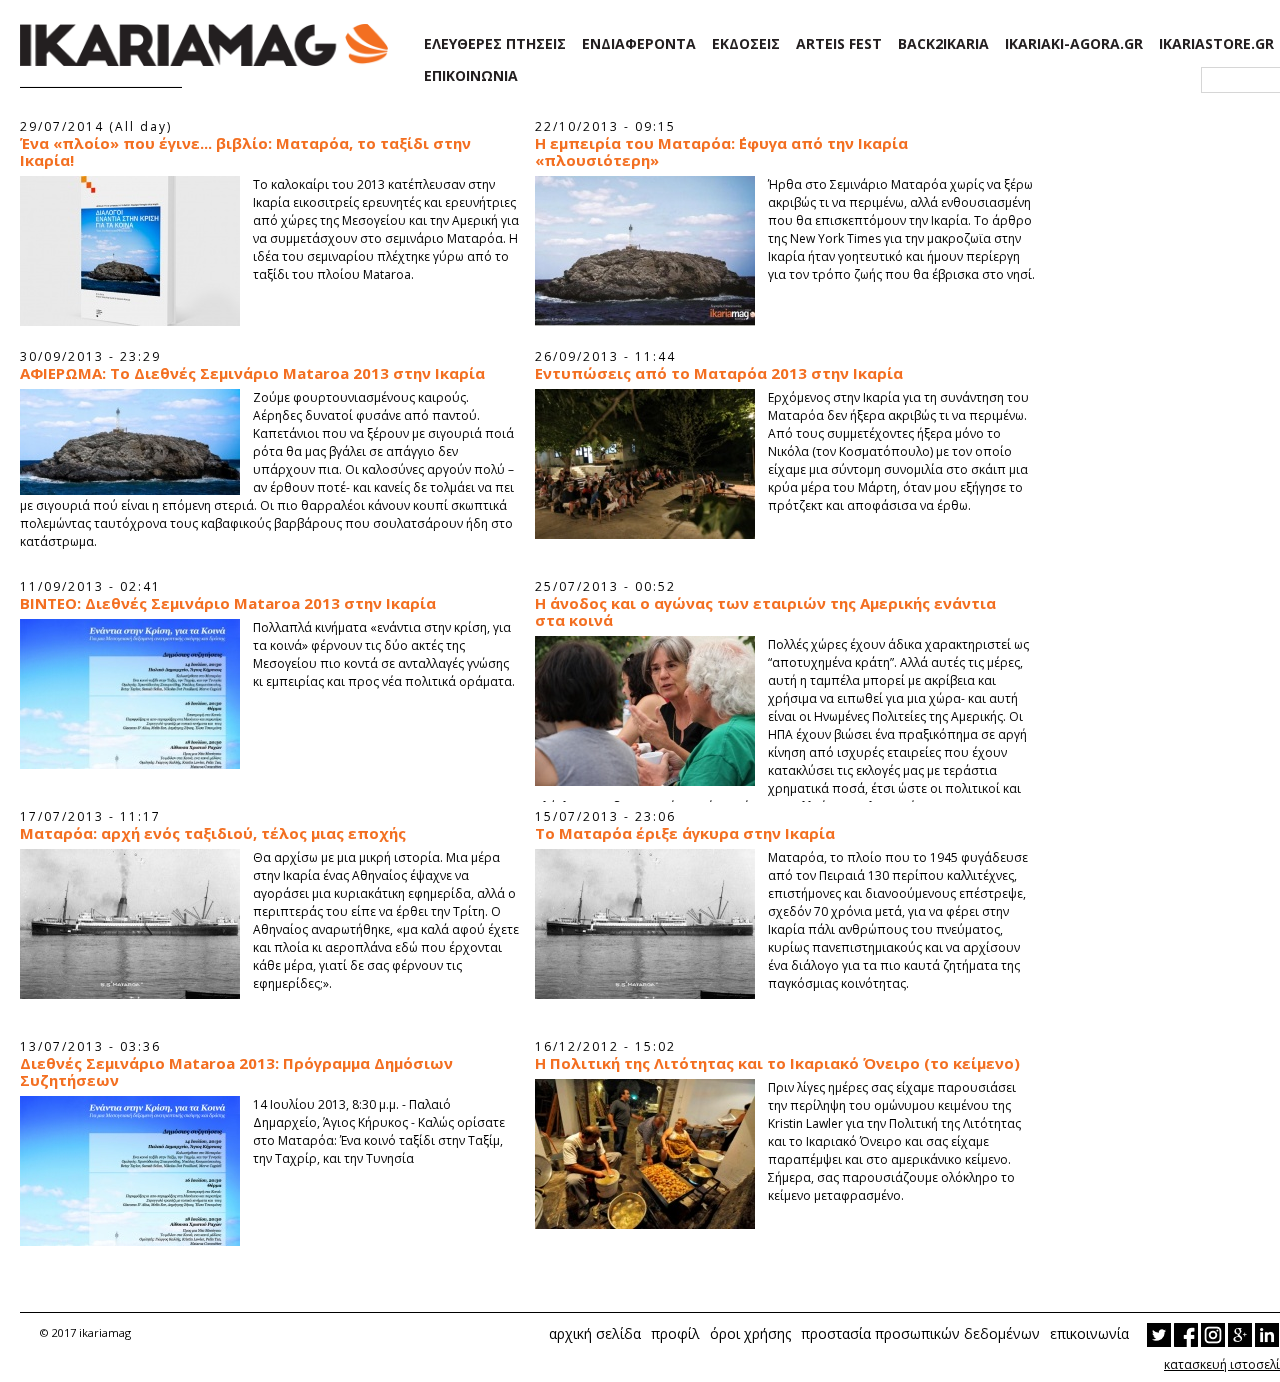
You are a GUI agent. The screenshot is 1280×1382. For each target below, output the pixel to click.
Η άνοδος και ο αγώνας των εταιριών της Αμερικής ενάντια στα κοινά (765, 612)
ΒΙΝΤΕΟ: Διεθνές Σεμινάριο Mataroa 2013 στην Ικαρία (228, 603)
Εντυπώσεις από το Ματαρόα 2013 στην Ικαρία (719, 373)
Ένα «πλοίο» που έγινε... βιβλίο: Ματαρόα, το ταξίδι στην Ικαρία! (245, 152)
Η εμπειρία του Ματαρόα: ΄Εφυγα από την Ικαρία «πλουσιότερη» (721, 152)
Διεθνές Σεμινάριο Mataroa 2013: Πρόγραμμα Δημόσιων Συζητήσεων (236, 1072)
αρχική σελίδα (595, 1333)
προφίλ (675, 1333)
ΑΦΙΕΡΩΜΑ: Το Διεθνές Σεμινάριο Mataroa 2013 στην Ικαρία (252, 373)
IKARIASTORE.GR (1216, 44)
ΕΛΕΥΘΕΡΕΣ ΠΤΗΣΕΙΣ (495, 44)
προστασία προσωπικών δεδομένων (920, 1333)
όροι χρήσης (750, 1333)
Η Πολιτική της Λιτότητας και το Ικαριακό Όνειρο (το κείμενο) (777, 1063)
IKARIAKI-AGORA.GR (1074, 44)
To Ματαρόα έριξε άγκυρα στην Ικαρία (685, 833)
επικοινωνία (1089, 1333)
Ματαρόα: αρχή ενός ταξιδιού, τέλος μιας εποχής (213, 833)
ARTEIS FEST (839, 44)
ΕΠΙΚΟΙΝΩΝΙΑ (471, 76)
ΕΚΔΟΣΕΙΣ (746, 44)
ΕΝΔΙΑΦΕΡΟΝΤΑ (639, 44)
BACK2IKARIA (943, 44)
